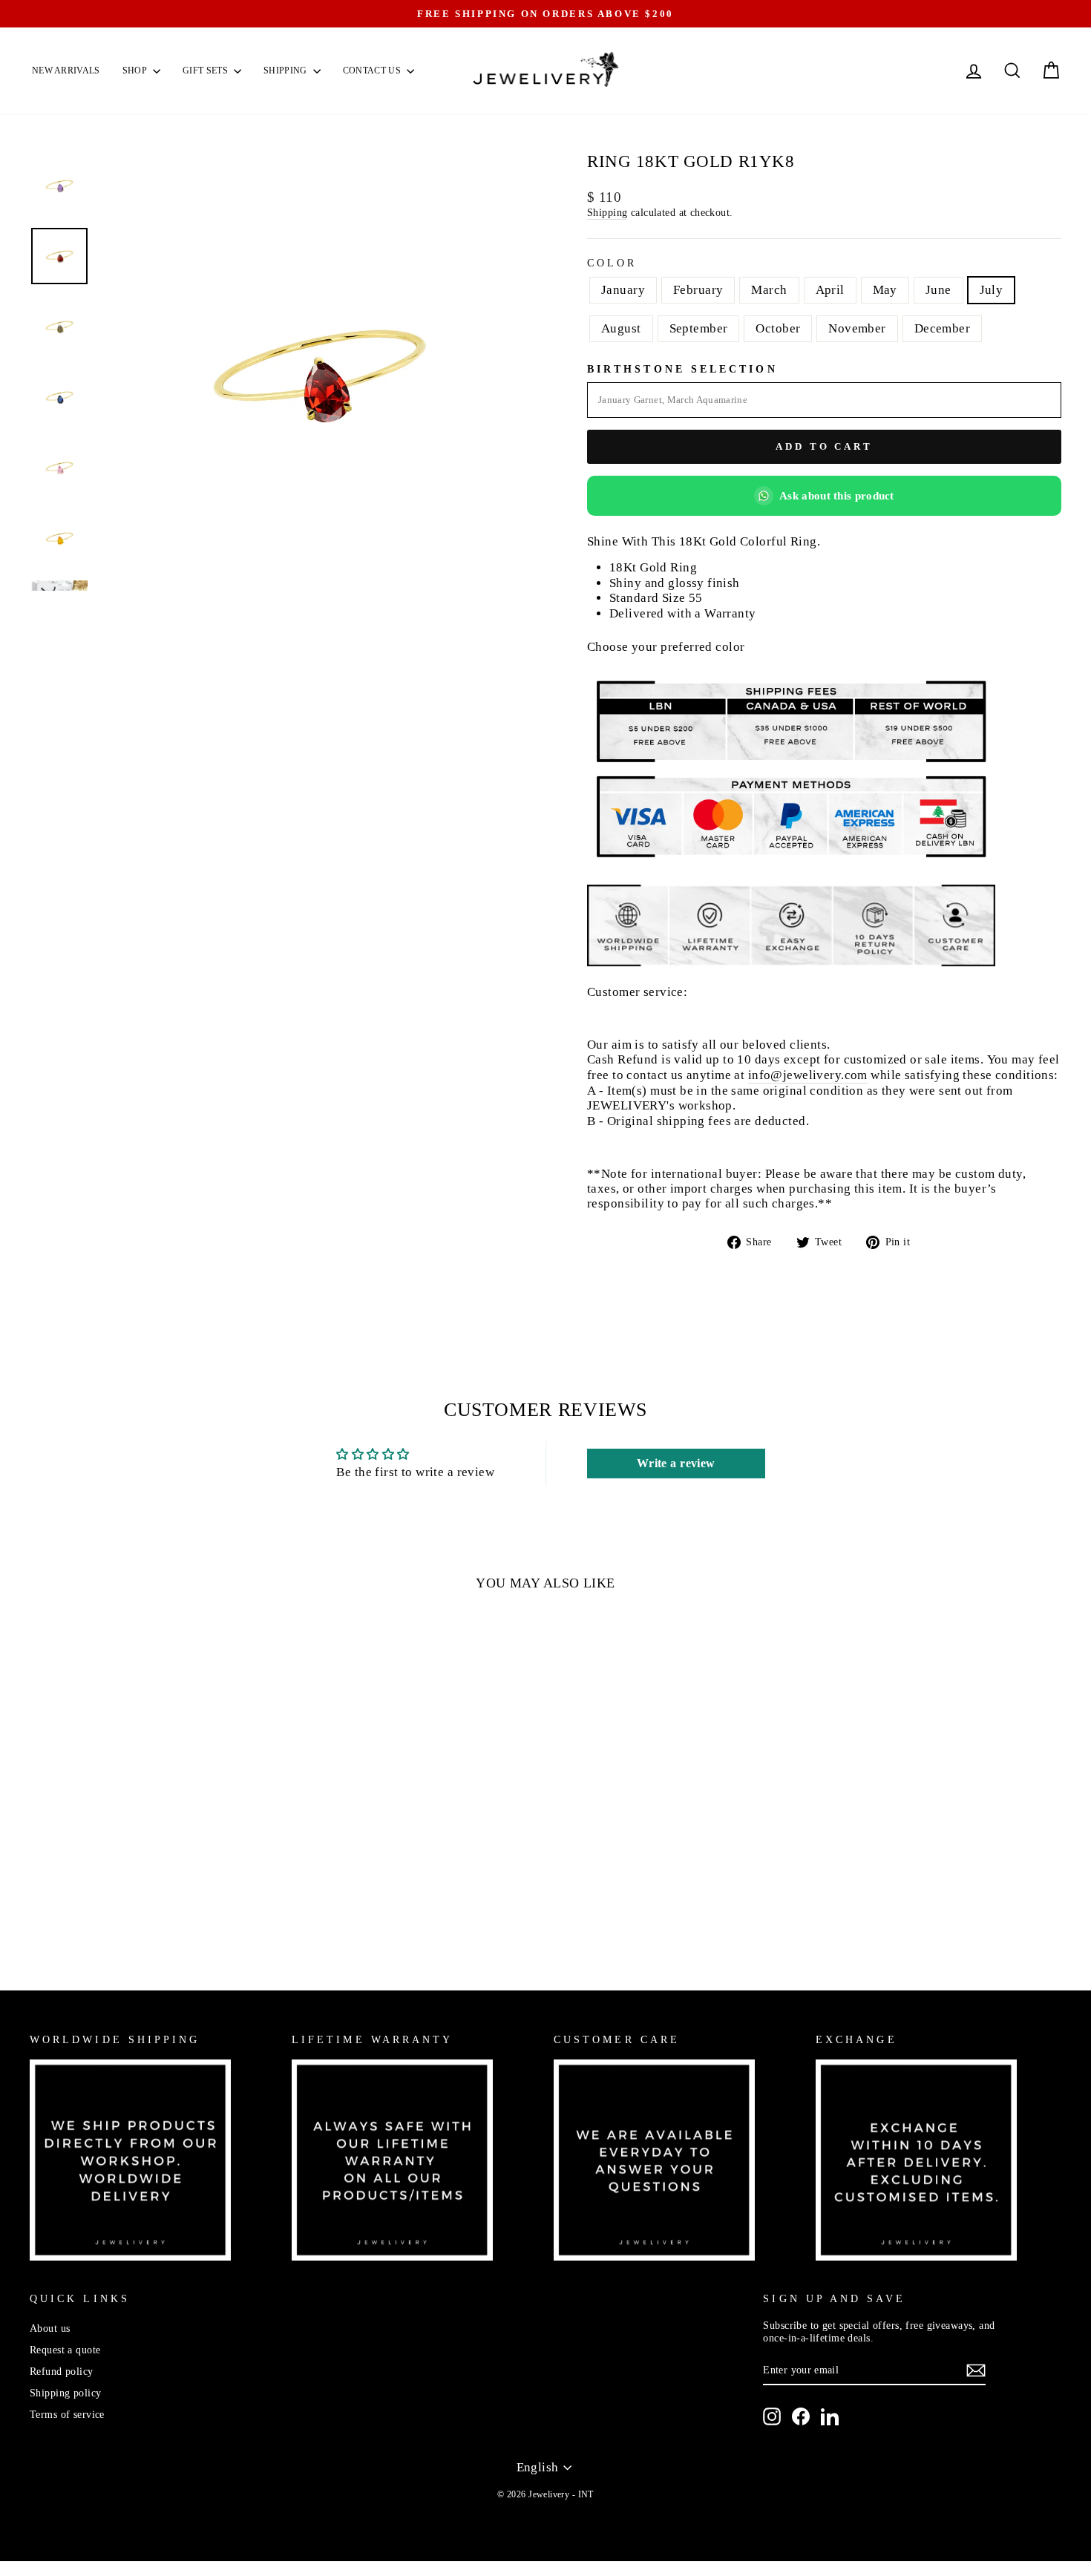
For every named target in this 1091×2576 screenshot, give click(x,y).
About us (50, 2328)
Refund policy (62, 2371)
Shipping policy (65, 2393)
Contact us (373, 71)
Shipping (286, 71)
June (938, 290)
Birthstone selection (682, 369)
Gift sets (206, 71)
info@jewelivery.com (808, 1075)
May (885, 290)
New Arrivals (66, 71)
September (699, 328)
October (778, 328)
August (621, 328)
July (992, 290)
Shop (136, 71)
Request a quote (65, 2350)
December (942, 328)
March (769, 290)
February (698, 290)
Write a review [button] (676, 1463)
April (830, 290)
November (857, 328)
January (623, 290)
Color (612, 263)
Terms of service (67, 2414)
